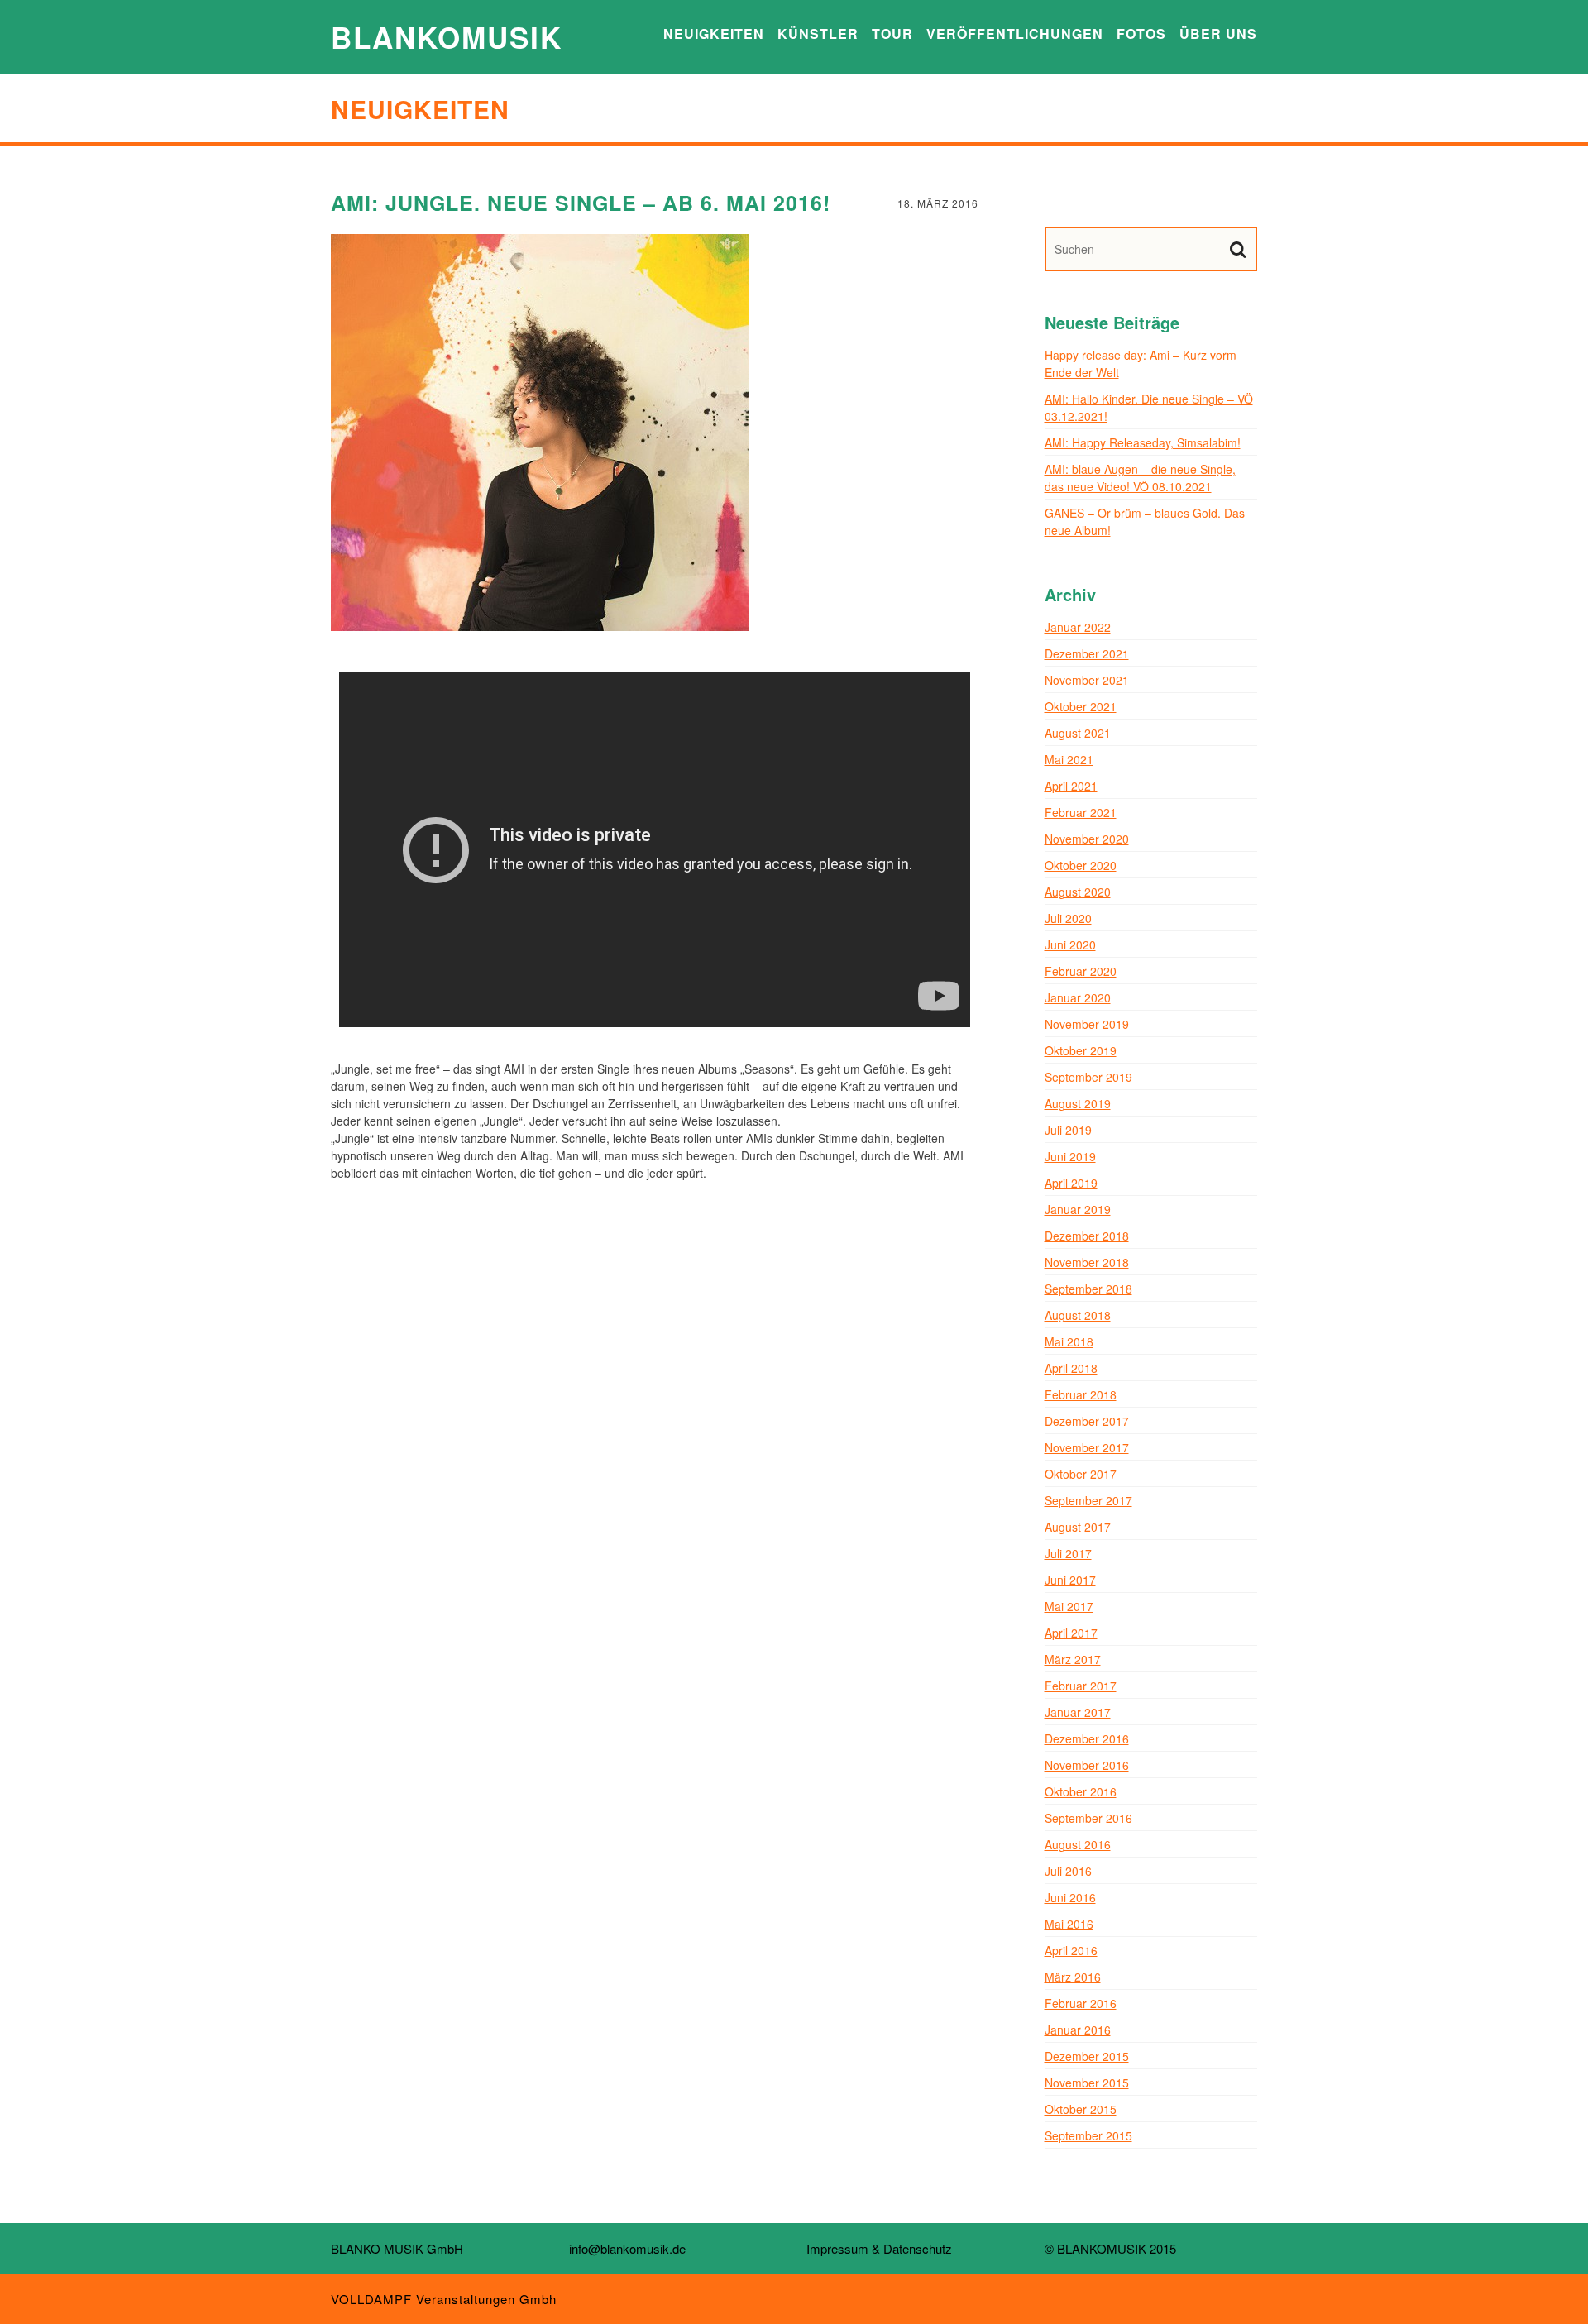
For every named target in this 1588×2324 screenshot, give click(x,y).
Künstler (818, 33)
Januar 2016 (1078, 2030)
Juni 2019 (1070, 1156)
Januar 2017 (1078, 1712)
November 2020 (1087, 839)
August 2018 (1078, 1315)
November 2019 (1087, 1024)
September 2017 (1088, 1500)
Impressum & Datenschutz (879, 2248)
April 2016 (1071, 1950)
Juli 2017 (1068, 1553)
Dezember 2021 (1087, 653)
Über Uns (1218, 33)
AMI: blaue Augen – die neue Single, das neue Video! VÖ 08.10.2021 (1140, 478)
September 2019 (1088, 1077)
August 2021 (1078, 733)
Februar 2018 (1081, 1394)
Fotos (1141, 33)
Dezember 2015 (1087, 2056)
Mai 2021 (1069, 759)
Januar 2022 (1078, 627)
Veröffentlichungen (1015, 33)
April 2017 (1071, 1633)
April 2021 (1071, 786)
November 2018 (1087, 1262)
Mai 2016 (1069, 1924)
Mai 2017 (1069, 1606)
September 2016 (1088, 1818)
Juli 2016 (1068, 1871)
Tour (892, 33)
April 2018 (1071, 1368)
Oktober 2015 (1081, 2109)
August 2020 (1078, 892)
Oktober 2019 (1081, 1050)
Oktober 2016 (1081, 1791)
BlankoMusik (447, 37)
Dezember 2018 (1087, 1236)
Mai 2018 (1069, 1341)
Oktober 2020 (1081, 865)
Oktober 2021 (1081, 706)
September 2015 (1088, 2135)
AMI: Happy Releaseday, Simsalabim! (1143, 442)
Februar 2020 (1081, 971)
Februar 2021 (1081, 812)
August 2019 (1078, 1103)
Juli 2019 (1068, 1130)
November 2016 (1087, 1765)
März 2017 (1073, 1659)
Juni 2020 (1070, 944)
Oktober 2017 (1081, 1474)
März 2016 (1073, 1977)
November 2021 (1087, 680)
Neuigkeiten (714, 33)
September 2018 (1088, 1289)
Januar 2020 (1078, 997)
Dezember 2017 (1087, 1421)
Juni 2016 (1070, 1897)
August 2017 (1078, 1527)
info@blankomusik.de (627, 2248)
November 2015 (1087, 2083)
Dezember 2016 (1087, 1738)
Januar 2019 (1078, 1209)
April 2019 (1071, 1183)
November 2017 (1087, 1447)
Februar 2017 (1081, 1686)
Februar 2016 (1081, 2003)
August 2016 (1078, 1844)
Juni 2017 (1070, 1580)
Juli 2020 (1068, 918)
